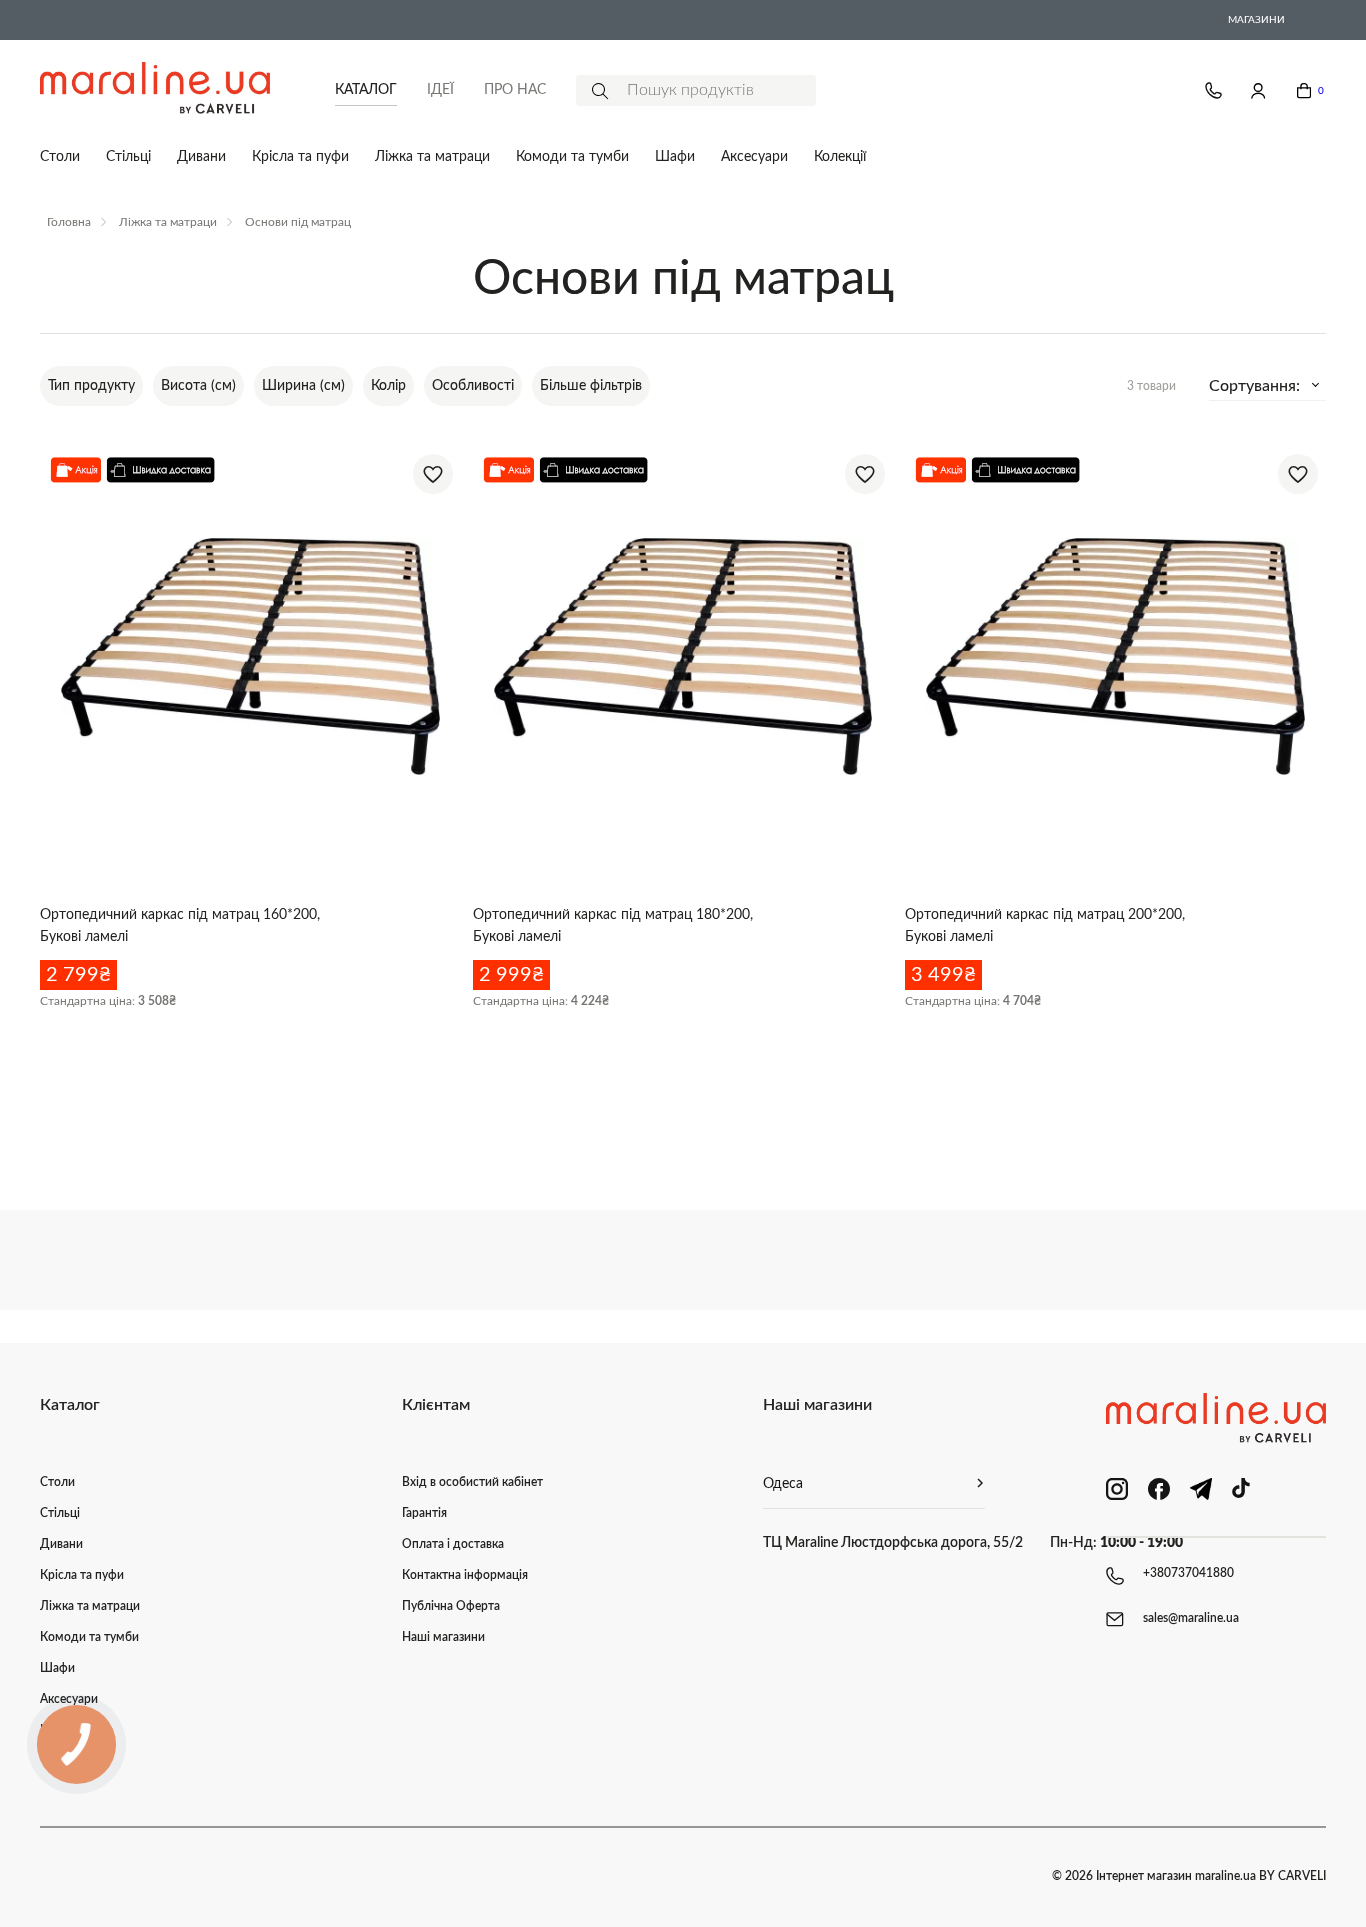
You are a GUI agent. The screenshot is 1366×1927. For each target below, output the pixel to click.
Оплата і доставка (453, 1544)
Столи (60, 157)
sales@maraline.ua (1191, 1618)
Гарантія (424, 1513)
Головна (69, 222)
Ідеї (440, 90)
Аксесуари (754, 157)
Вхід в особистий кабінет (472, 1482)
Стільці (128, 157)
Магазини (1256, 20)
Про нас (515, 90)
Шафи (675, 157)
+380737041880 (1188, 1573)
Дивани (201, 157)
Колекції (840, 157)
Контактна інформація (465, 1575)
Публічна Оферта (451, 1606)
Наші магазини (443, 1637)
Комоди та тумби (572, 157)
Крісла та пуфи (300, 157)
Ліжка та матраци (432, 157)
